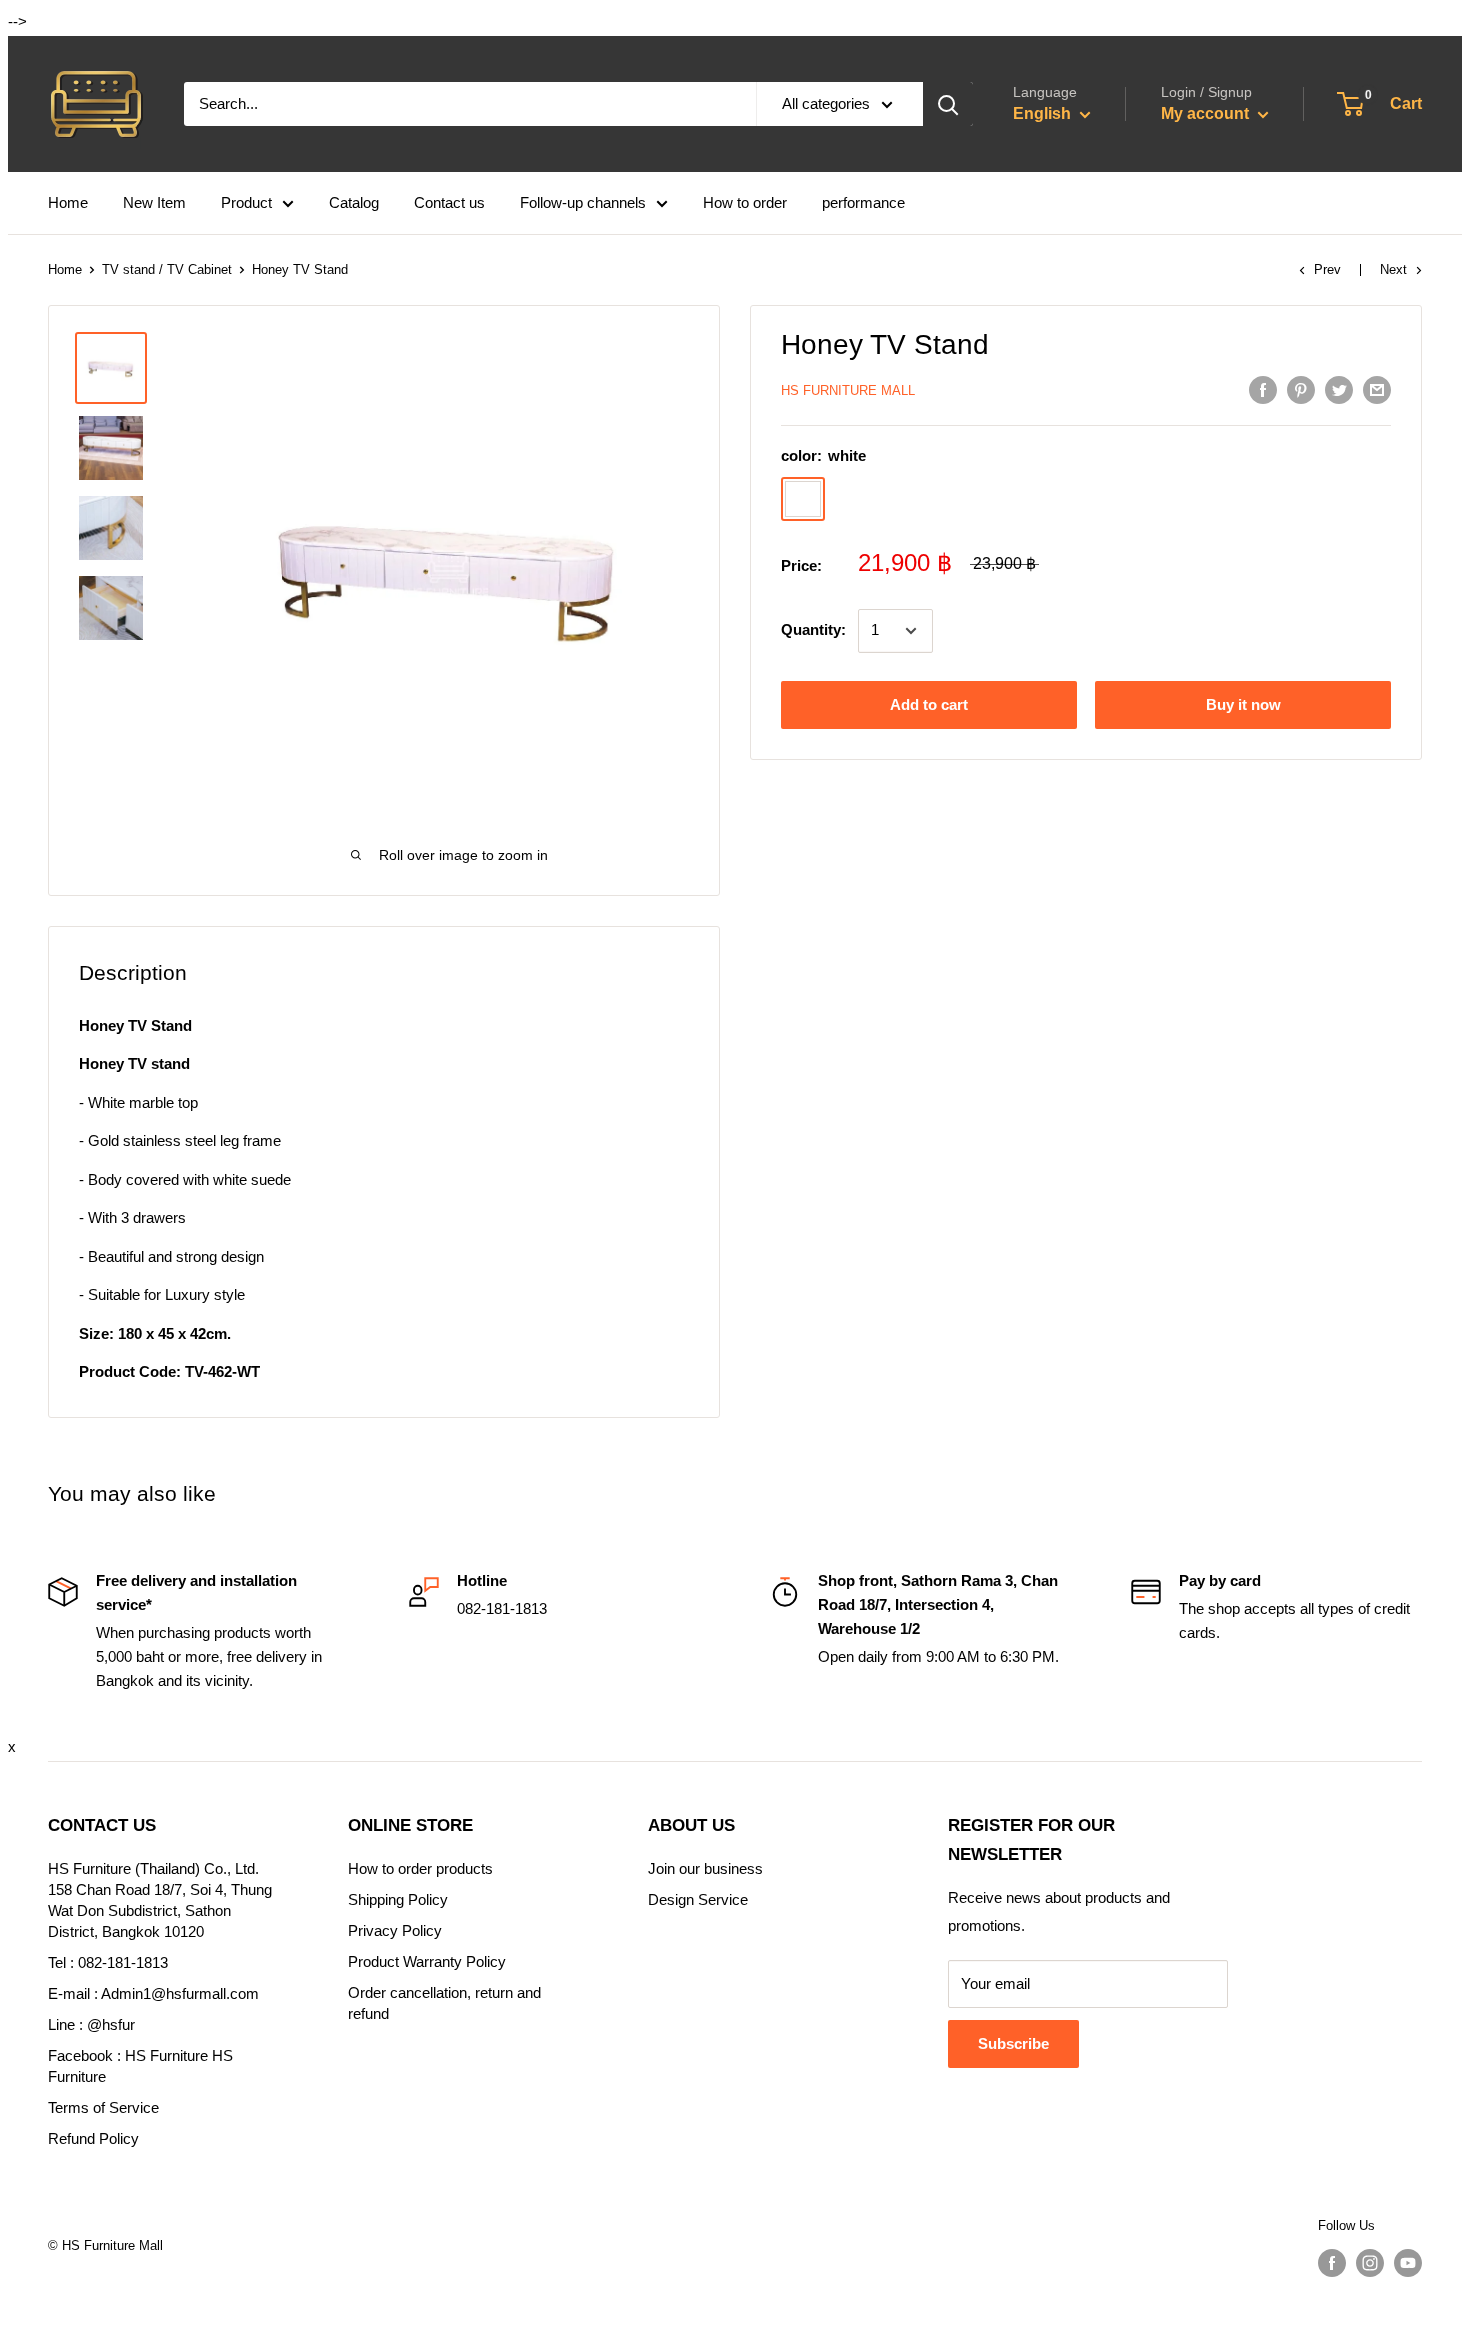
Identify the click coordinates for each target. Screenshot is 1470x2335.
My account (1207, 113)
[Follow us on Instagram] (1370, 2263)
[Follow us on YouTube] (1408, 2263)
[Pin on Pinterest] (1301, 389)
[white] (803, 500)
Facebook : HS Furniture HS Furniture (140, 2066)
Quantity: (813, 630)
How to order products (420, 1868)
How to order (745, 202)
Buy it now (1243, 704)
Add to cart (929, 704)
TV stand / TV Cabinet (167, 269)
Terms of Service (103, 2107)
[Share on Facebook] (1263, 389)
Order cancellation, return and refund (444, 2003)
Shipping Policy (398, 1899)
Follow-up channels (583, 202)
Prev (1327, 269)
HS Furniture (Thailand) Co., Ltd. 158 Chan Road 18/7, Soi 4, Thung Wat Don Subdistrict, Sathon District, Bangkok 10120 (160, 1900)
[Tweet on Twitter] (1339, 389)
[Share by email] (1377, 389)
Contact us (449, 202)
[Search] (948, 104)
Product (246, 202)
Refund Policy (93, 2138)
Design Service (698, 1899)
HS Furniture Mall (848, 390)
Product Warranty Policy (427, 1961)
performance (863, 202)
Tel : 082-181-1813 (108, 1962)
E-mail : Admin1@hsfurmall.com (153, 1993)
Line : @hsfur (91, 2024)
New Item (154, 202)
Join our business (705, 1868)
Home (68, 202)
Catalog (354, 202)
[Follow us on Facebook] (1332, 2263)
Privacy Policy (395, 1930)
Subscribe (1013, 2043)
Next (1393, 269)
